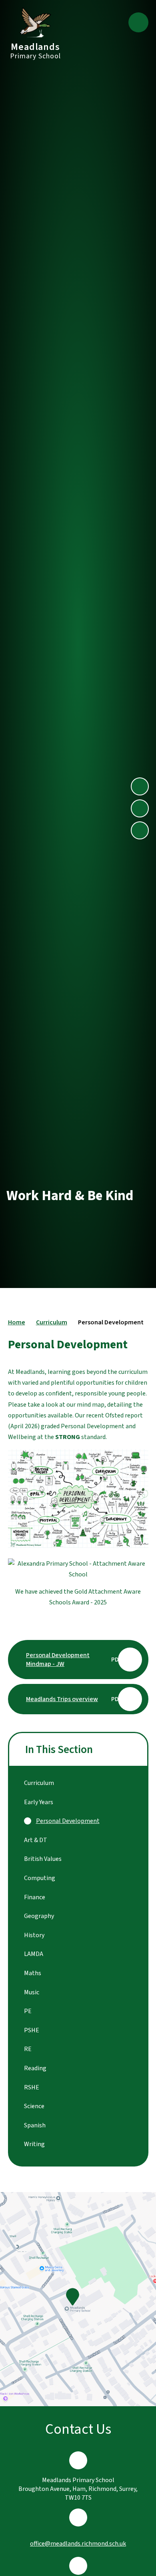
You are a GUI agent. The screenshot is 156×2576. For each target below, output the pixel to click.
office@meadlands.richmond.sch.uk (78, 2544)
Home (17, 1322)
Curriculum (52, 1322)
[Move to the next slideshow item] (140, 786)
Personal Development (111, 1322)
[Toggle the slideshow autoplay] (140, 830)
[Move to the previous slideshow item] (140, 808)
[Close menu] (138, 22)
